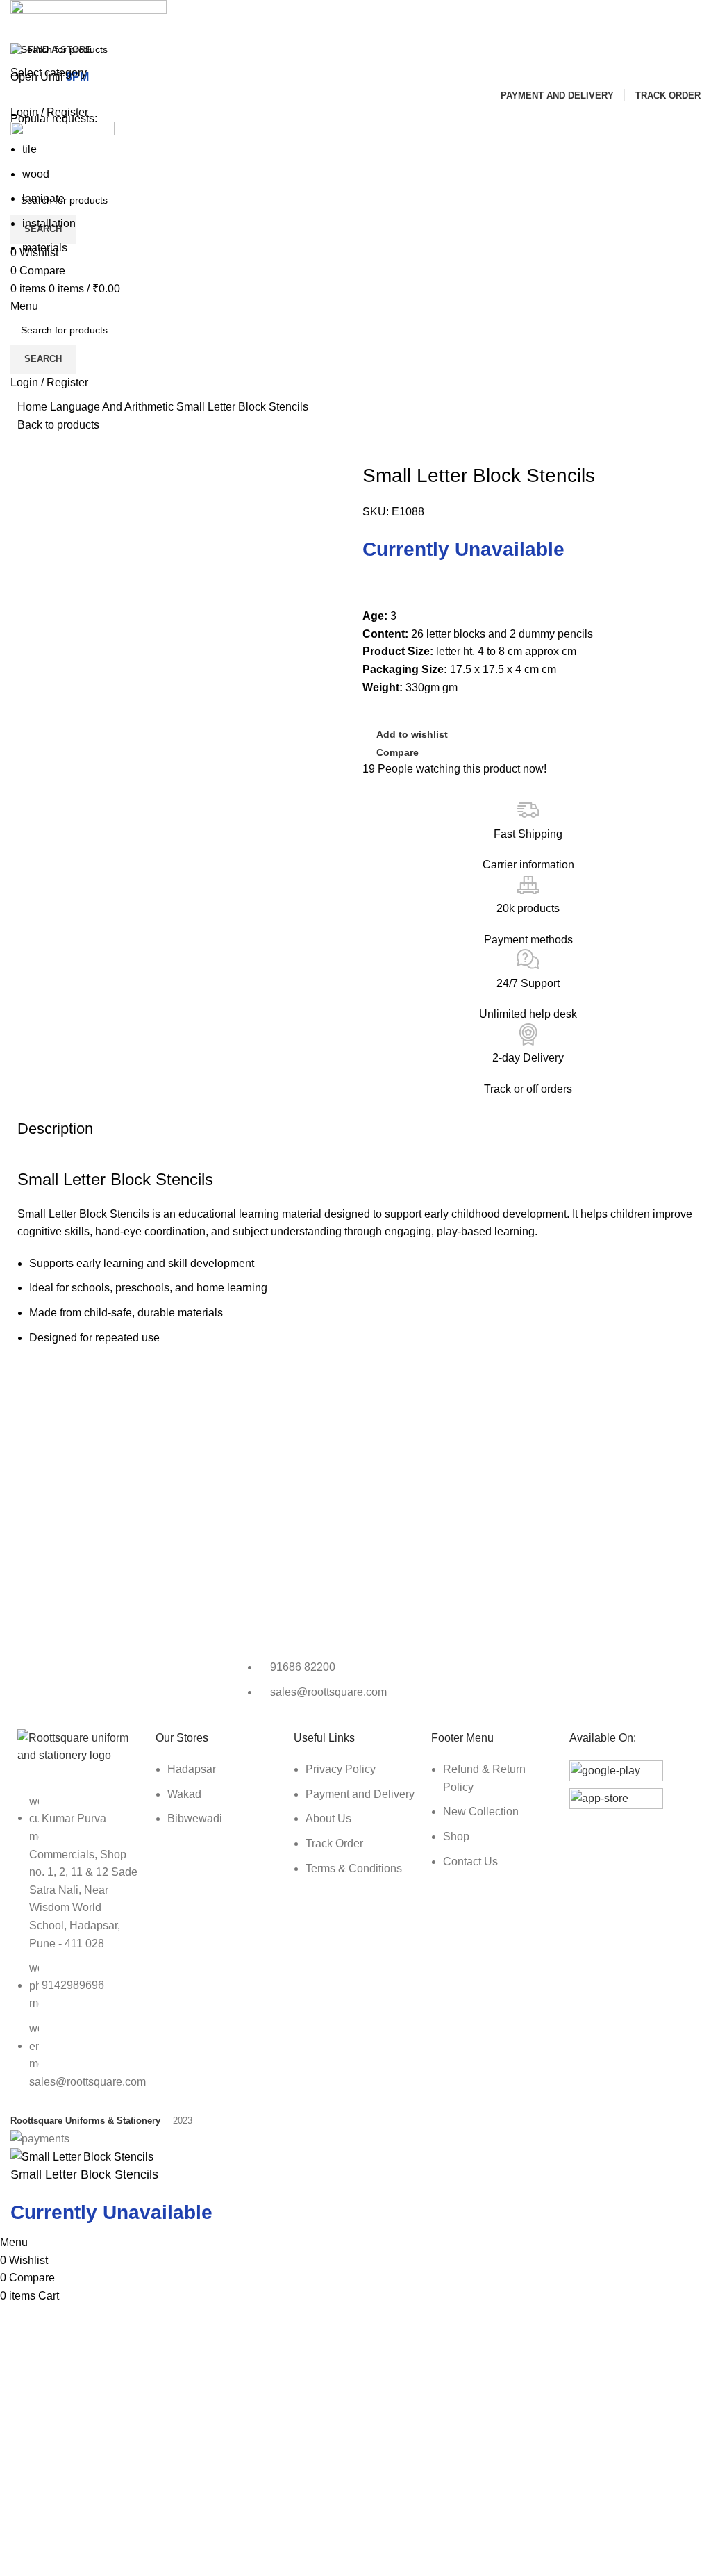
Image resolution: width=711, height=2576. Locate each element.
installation (49, 223)
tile (30, 149)
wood (36, 174)
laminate (43, 198)
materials (45, 248)
